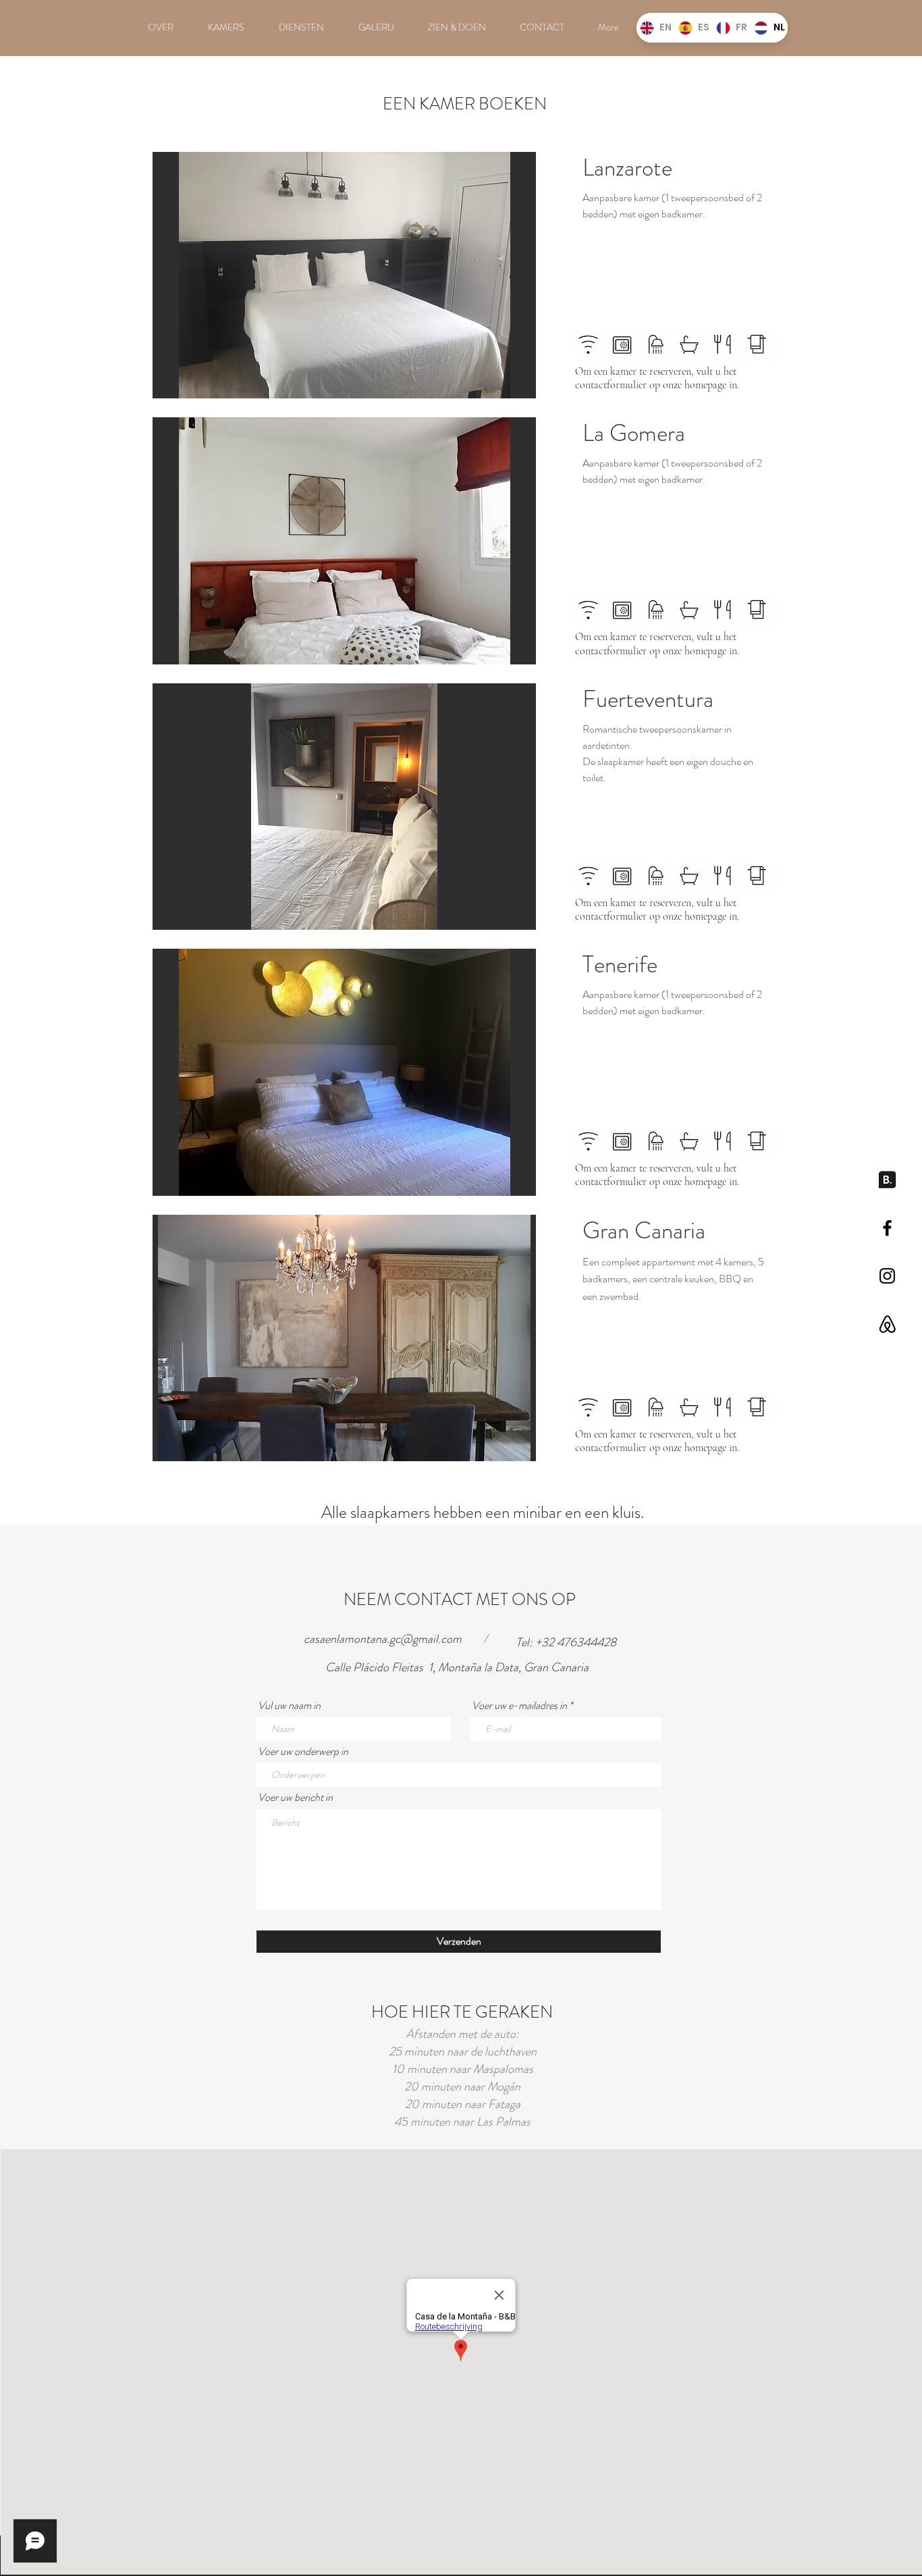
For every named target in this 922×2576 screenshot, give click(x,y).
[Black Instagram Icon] (887, 1276)
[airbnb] (887, 1324)
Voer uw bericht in (295, 1797)
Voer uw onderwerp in (303, 1752)
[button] (344, 276)
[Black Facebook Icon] (887, 1228)
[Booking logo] (887, 1180)
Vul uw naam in (289, 1706)
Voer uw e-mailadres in (519, 1706)
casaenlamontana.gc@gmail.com (383, 1639)
